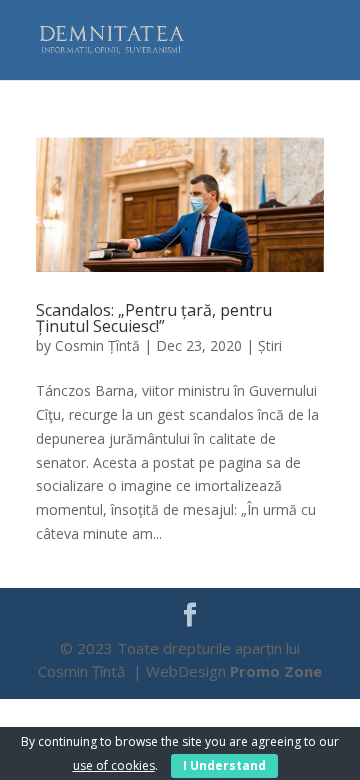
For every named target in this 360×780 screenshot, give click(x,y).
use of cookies (114, 765)
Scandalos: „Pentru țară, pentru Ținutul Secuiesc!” (154, 318)
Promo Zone (276, 671)
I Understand (224, 765)
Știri (270, 345)
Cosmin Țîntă (97, 345)
